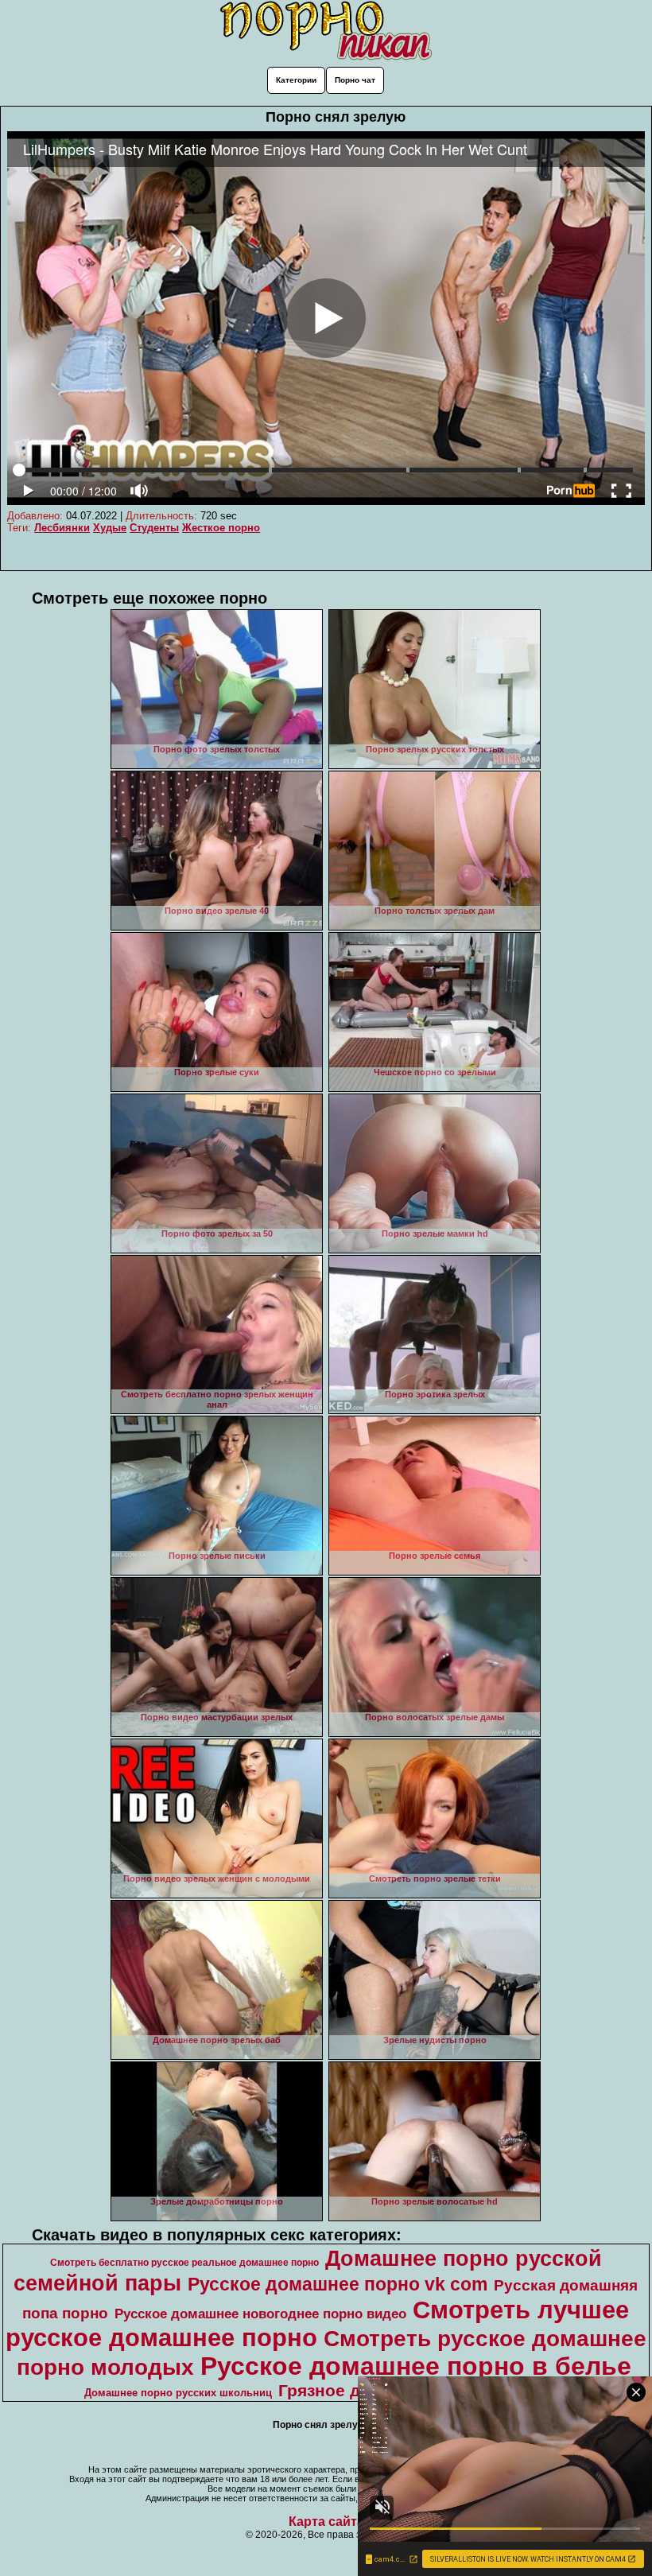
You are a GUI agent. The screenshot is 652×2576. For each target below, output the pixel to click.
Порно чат (355, 80)
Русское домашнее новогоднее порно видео (260, 2314)
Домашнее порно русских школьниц (178, 2393)
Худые (110, 528)
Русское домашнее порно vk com (338, 2284)
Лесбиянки (62, 528)
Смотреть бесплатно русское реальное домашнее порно (184, 2263)
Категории (296, 80)
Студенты (154, 528)
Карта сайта (326, 2522)
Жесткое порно (221, 528)
